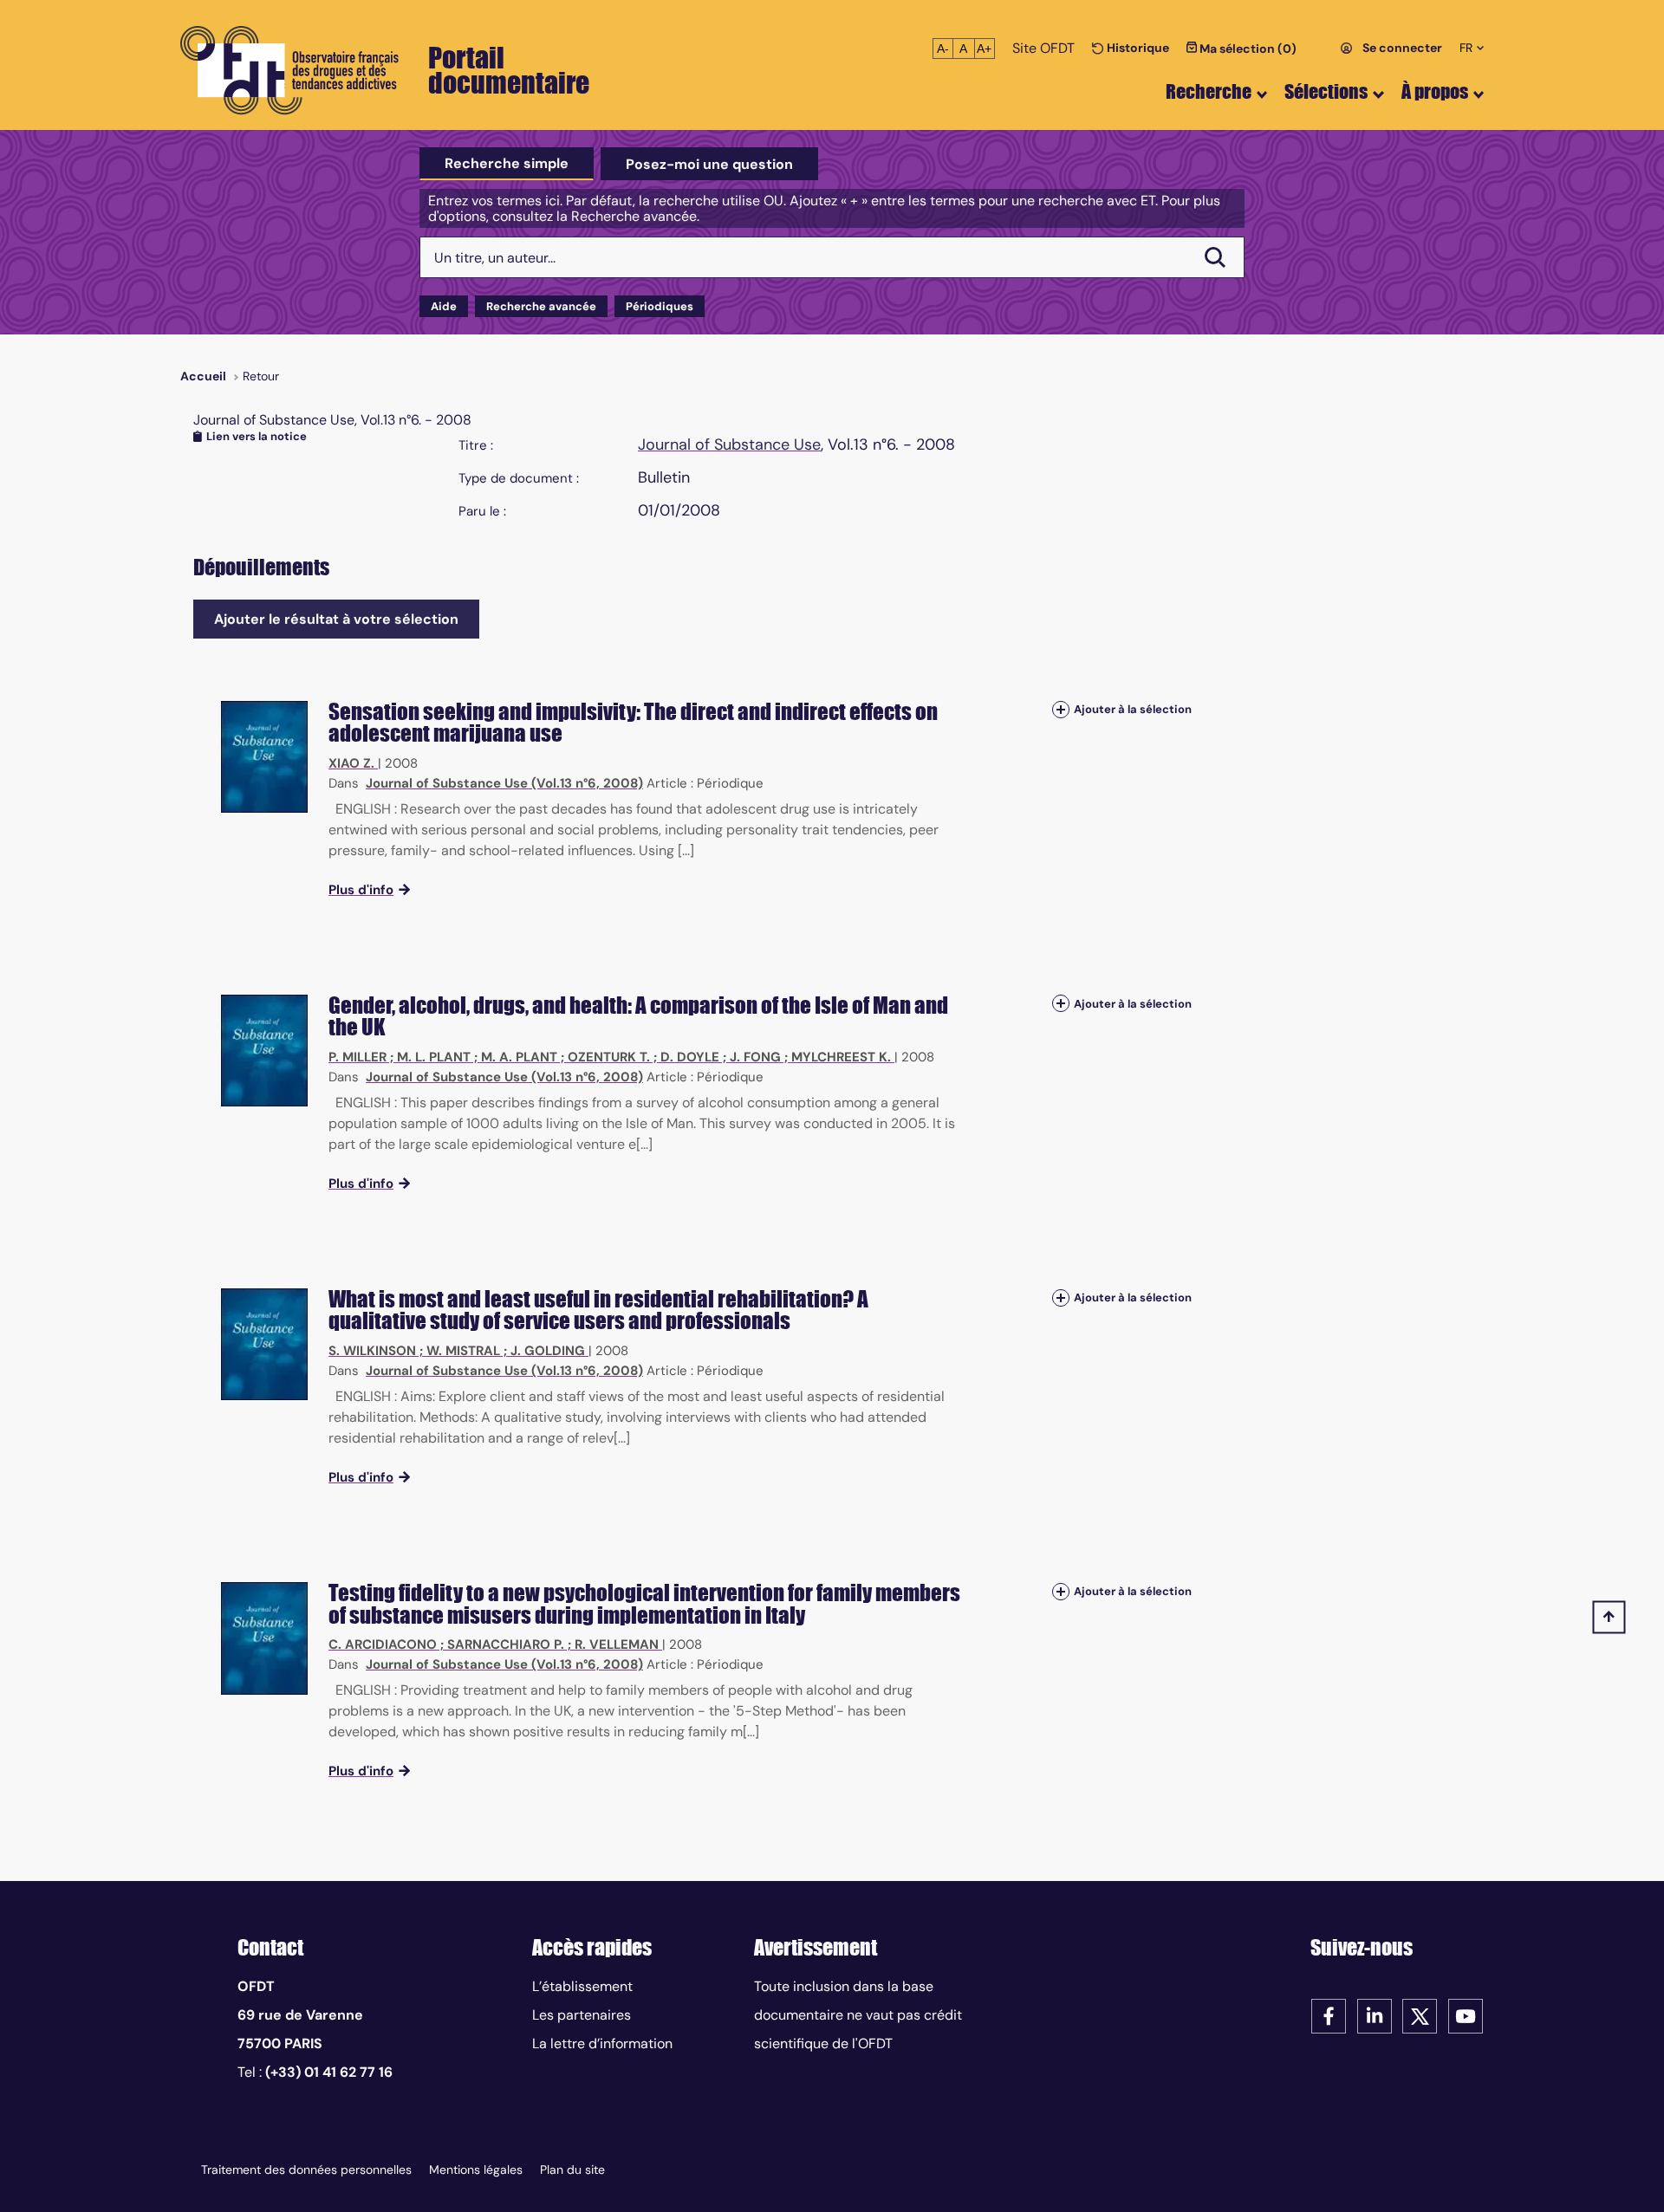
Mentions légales (476, 2170)
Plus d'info (361, 890)
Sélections (1326, 91)
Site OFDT (1043, 48)
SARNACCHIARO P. (506, 1644)
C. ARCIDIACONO (383, 1644)
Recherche (1209, 91)
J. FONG (755, 1057)
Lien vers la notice (257, 436)
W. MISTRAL (463, 1351)
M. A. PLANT (519, 1057)
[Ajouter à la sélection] (1061, 710)
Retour (261, 376)
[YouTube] (1466, 2015)
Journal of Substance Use (729, 444)
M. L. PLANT (434, 1057)
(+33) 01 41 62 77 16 (329, 2072)
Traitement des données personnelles (306, 2170)
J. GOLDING (548, 1351)
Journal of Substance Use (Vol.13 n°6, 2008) (504, 783)
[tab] (507, 164)
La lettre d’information (602, 2043)
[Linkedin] (1375, 2015)
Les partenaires (582, 2015)
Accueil (203, 376)
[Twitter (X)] (1420, 2015)
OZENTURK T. (609, 1057)
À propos (1435, 91)
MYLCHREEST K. (841, 1057)
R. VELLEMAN (617, 1644)
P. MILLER (357, 1057)
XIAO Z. (351, 763)
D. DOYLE (690, 1057)
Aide (444, 306)
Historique (1137, 48)
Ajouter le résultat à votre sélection (336, 619)
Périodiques (660, 306)
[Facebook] (1329, 2015)
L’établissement (582, 1986)
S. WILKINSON (372, 1351)
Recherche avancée (541, 306)
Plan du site (572, 2170)
